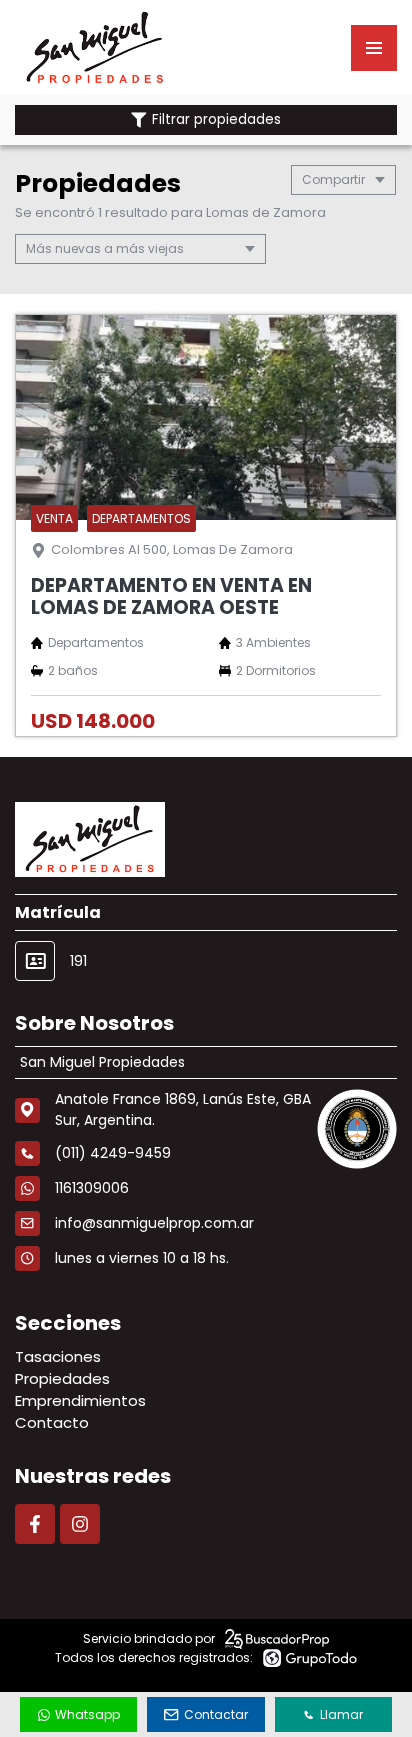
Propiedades (62, 1378)
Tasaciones (58, 1356)
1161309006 (92, 1188)
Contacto (52, 1422)
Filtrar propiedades (216, 119)
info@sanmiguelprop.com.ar (154, 1223)
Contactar (216, 1714)
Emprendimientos (80, 1400)
